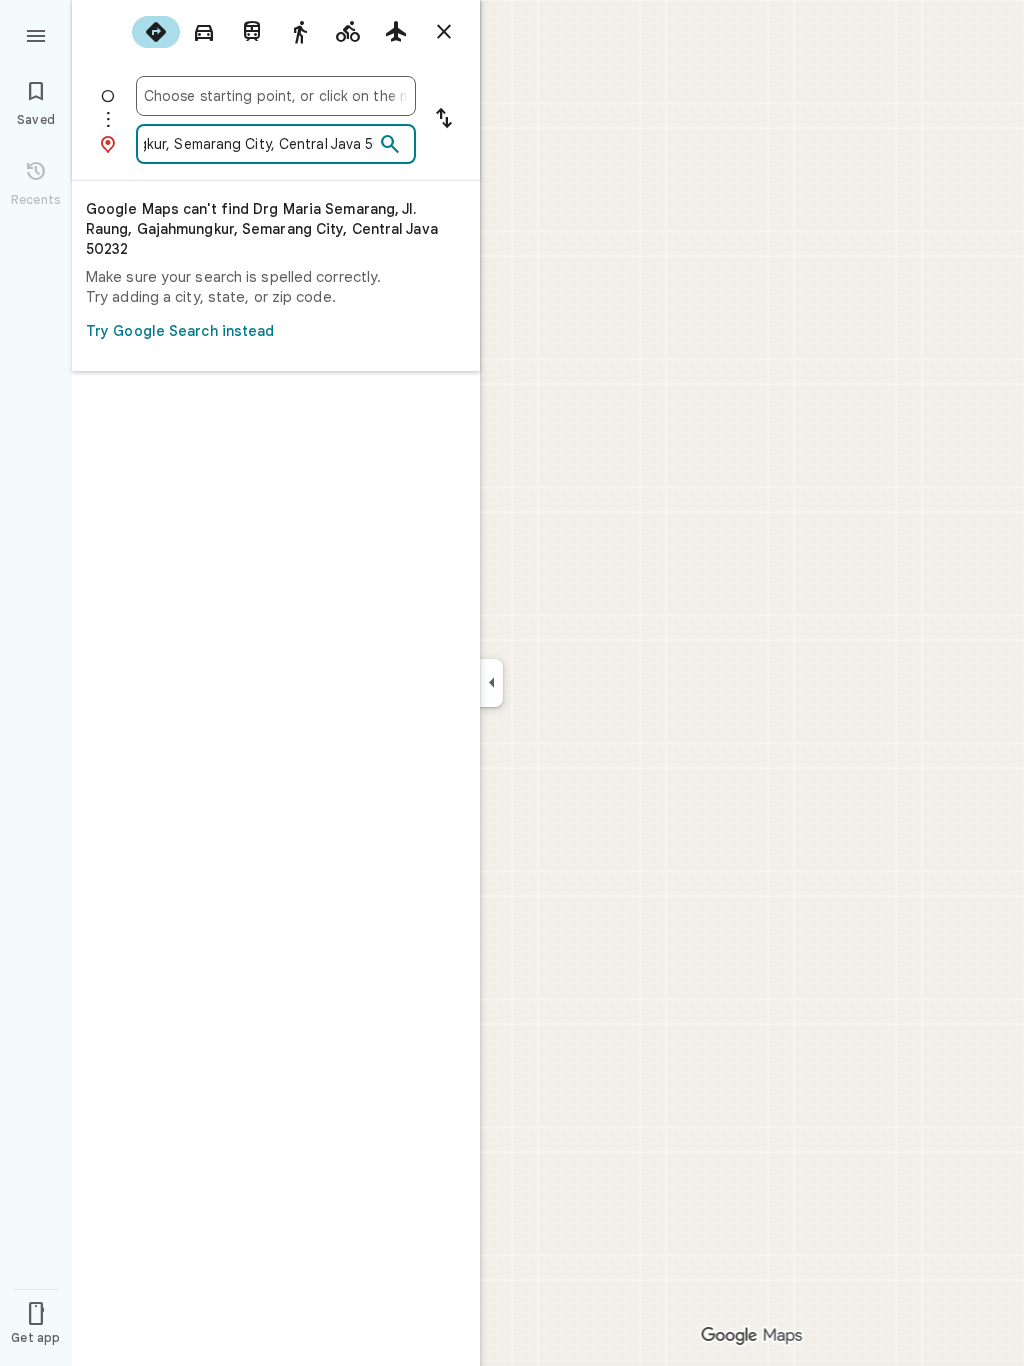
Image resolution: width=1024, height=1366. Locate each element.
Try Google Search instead (180, 331)
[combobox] (276, 96)
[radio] (156, 32)
